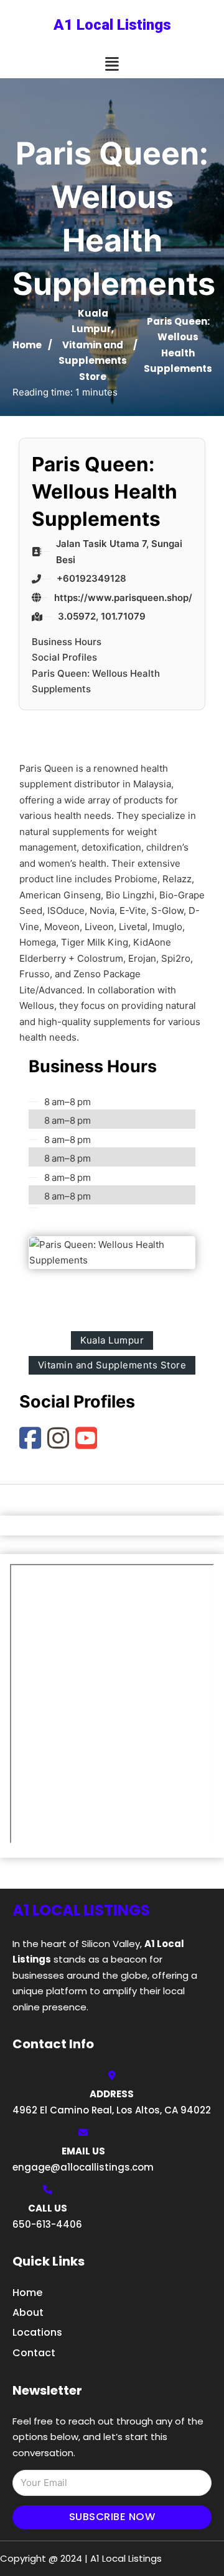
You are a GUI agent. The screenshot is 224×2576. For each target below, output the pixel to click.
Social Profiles (64, 657)
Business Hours (67, 642)
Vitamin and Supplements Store (93, 361)
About (28, 2312)
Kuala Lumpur (112, 1340)
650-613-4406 (47, 2224)
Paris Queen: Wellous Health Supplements (96, 681)
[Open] (112, 64)
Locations (37, 2332)
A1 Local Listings (112, 25)
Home (27, 345)
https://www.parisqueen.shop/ (123, 598)
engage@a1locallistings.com (83, 2167)
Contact (34, 2353)
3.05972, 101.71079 (102, 616)
